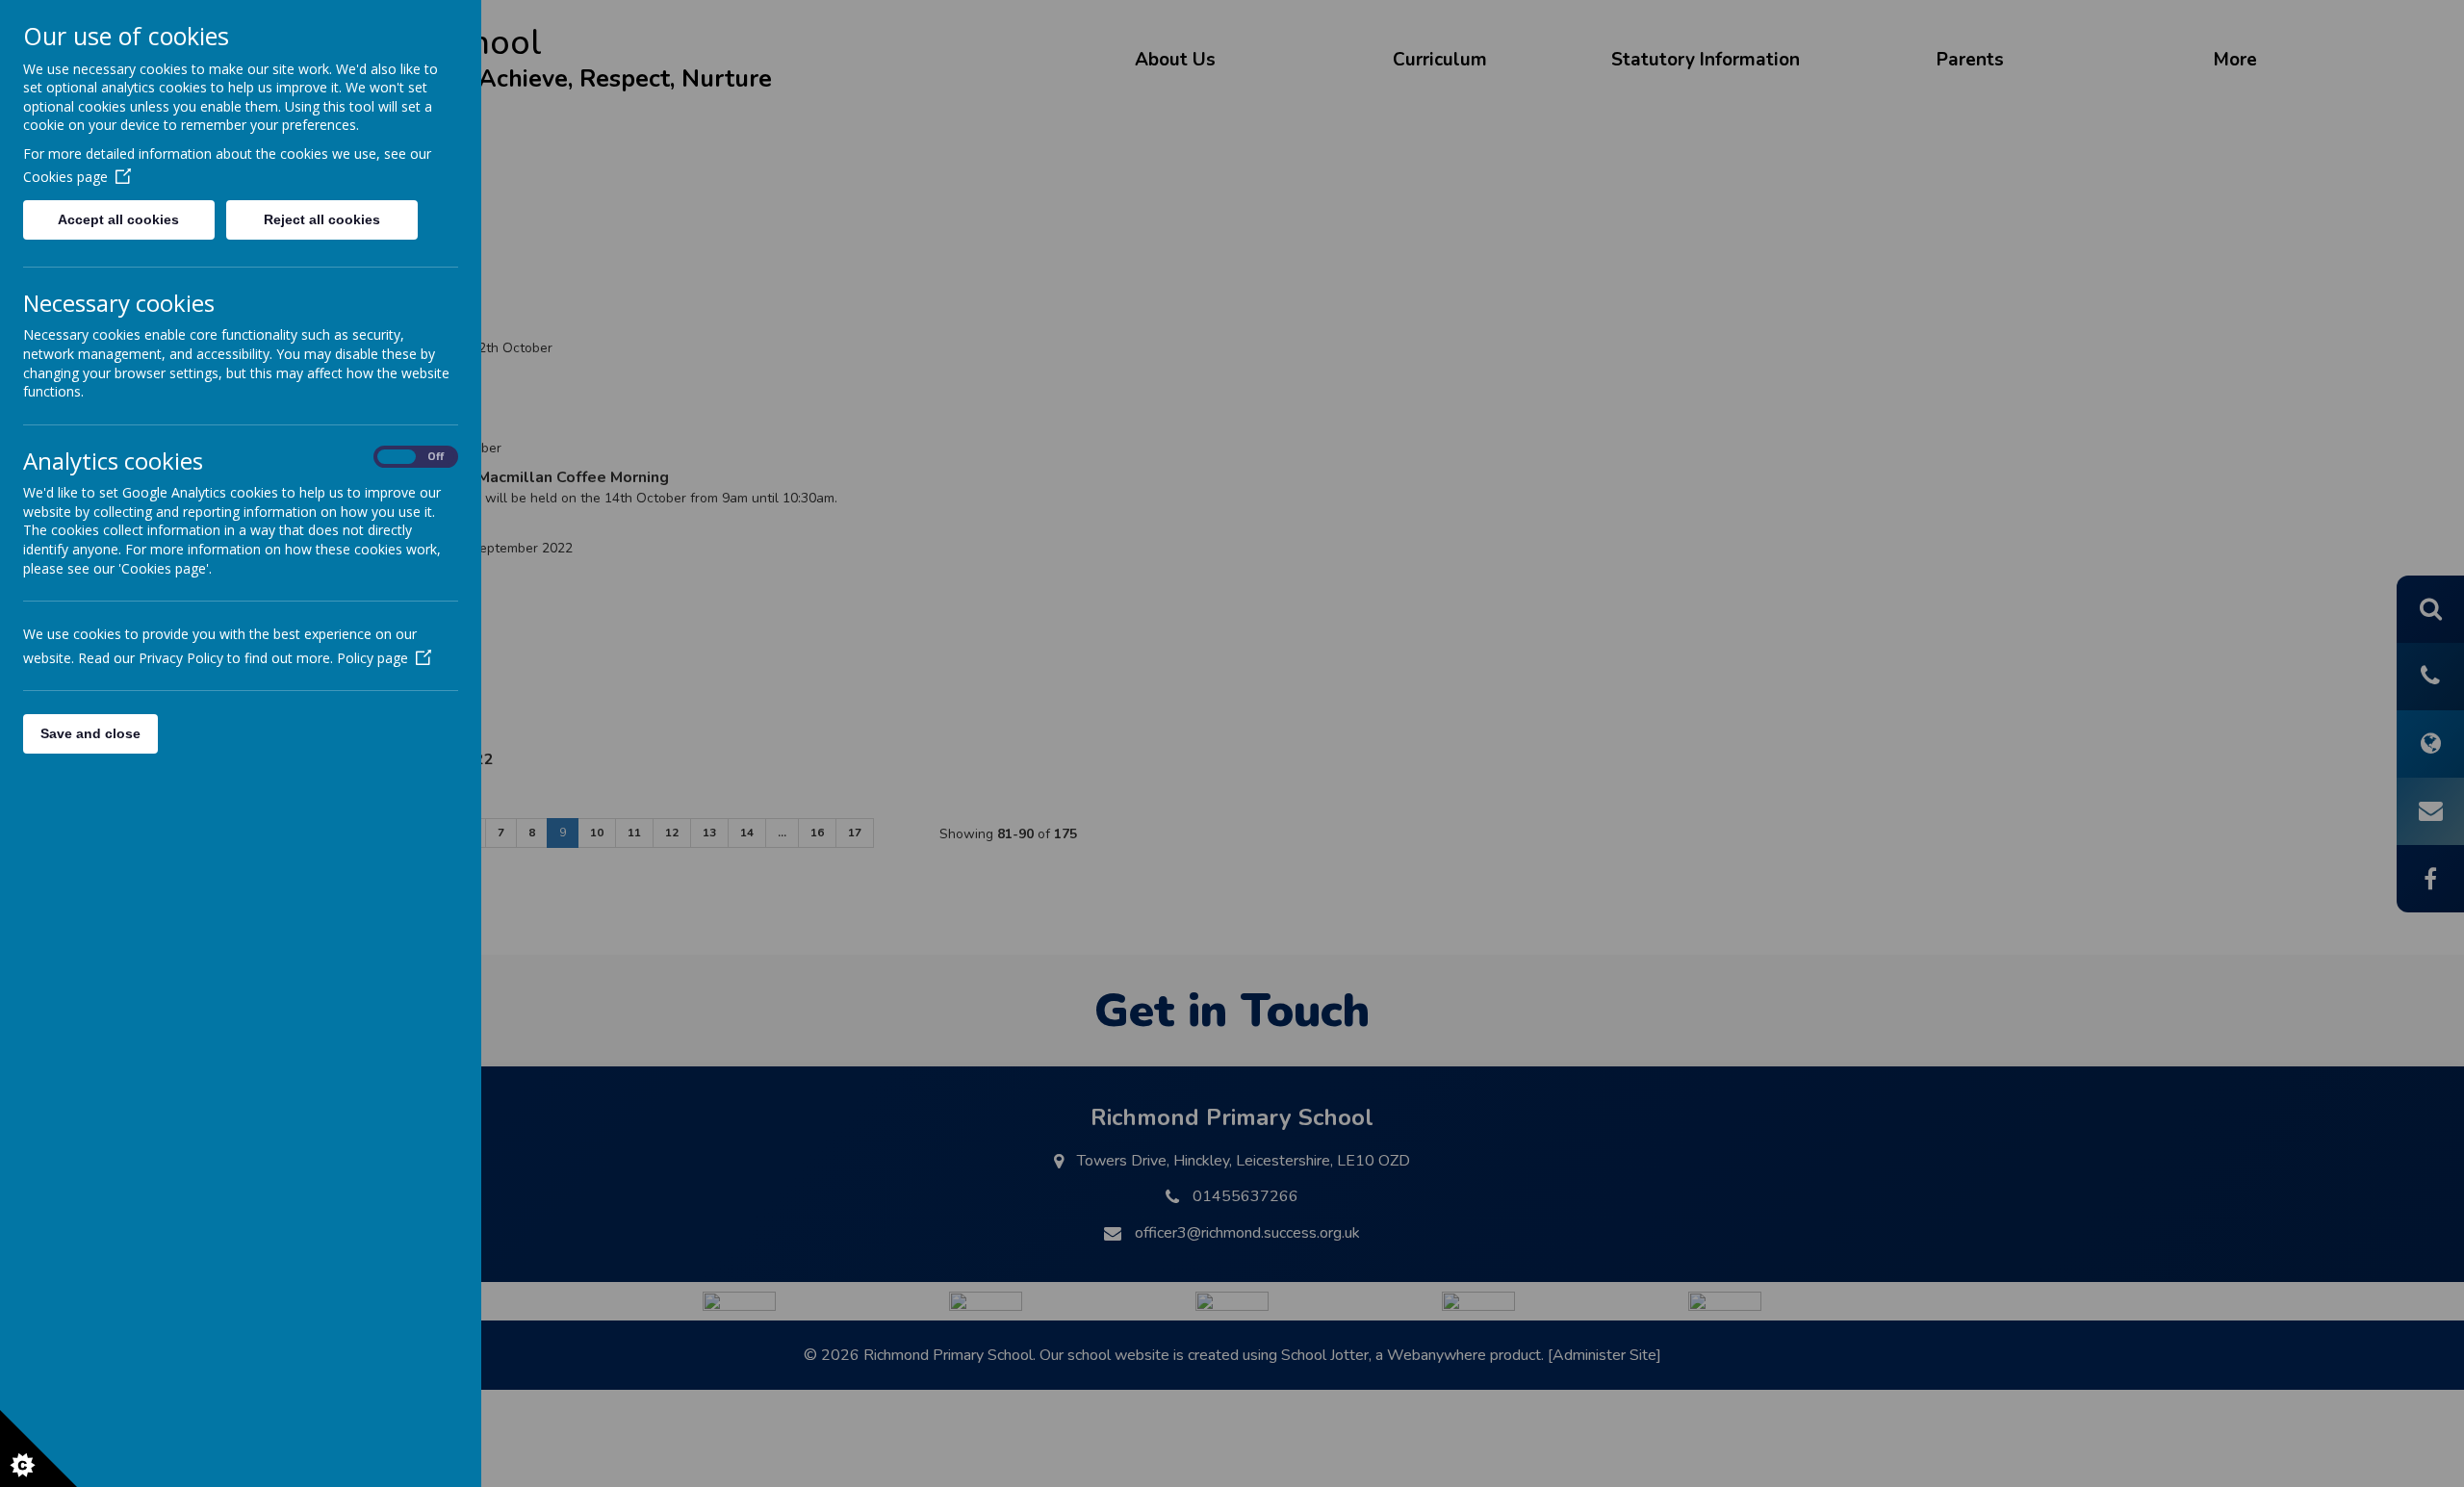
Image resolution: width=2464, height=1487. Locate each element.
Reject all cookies (322, 219)
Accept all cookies (118, 219)
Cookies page (65, 177)
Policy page (372, 658)
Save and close (90, 733)
